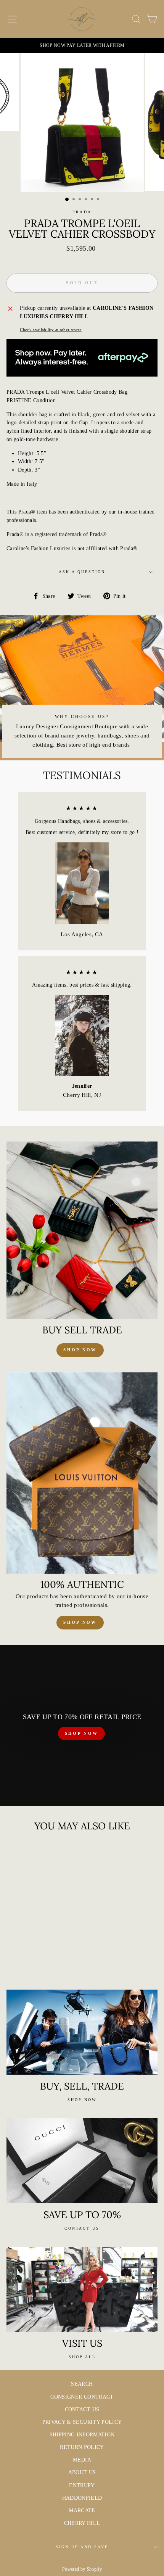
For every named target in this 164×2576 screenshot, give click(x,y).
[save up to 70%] (82, 2161)
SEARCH (82, 2384)
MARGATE (82, 2511)
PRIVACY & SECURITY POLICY (82, 2422)
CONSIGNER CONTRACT (82, 2397)
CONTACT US (82, 2409)
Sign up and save (82, 2547)
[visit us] (82, 2289)
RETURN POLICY (82, 2447)
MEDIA (82, 2460)
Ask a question (82, 572)
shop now (80, 1350)
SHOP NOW (81, 1733)
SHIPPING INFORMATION (82, 2435)
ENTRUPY (82, 2485)
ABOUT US (82, 2472)
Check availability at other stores (51, 330)
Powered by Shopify (82, 2569)
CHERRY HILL (82, 2523)
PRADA (82, 212)
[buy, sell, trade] (82, 2032)
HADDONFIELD (82, 2498)
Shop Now (80, 1622)
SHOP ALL (82, 2357)
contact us (82, 2228)
